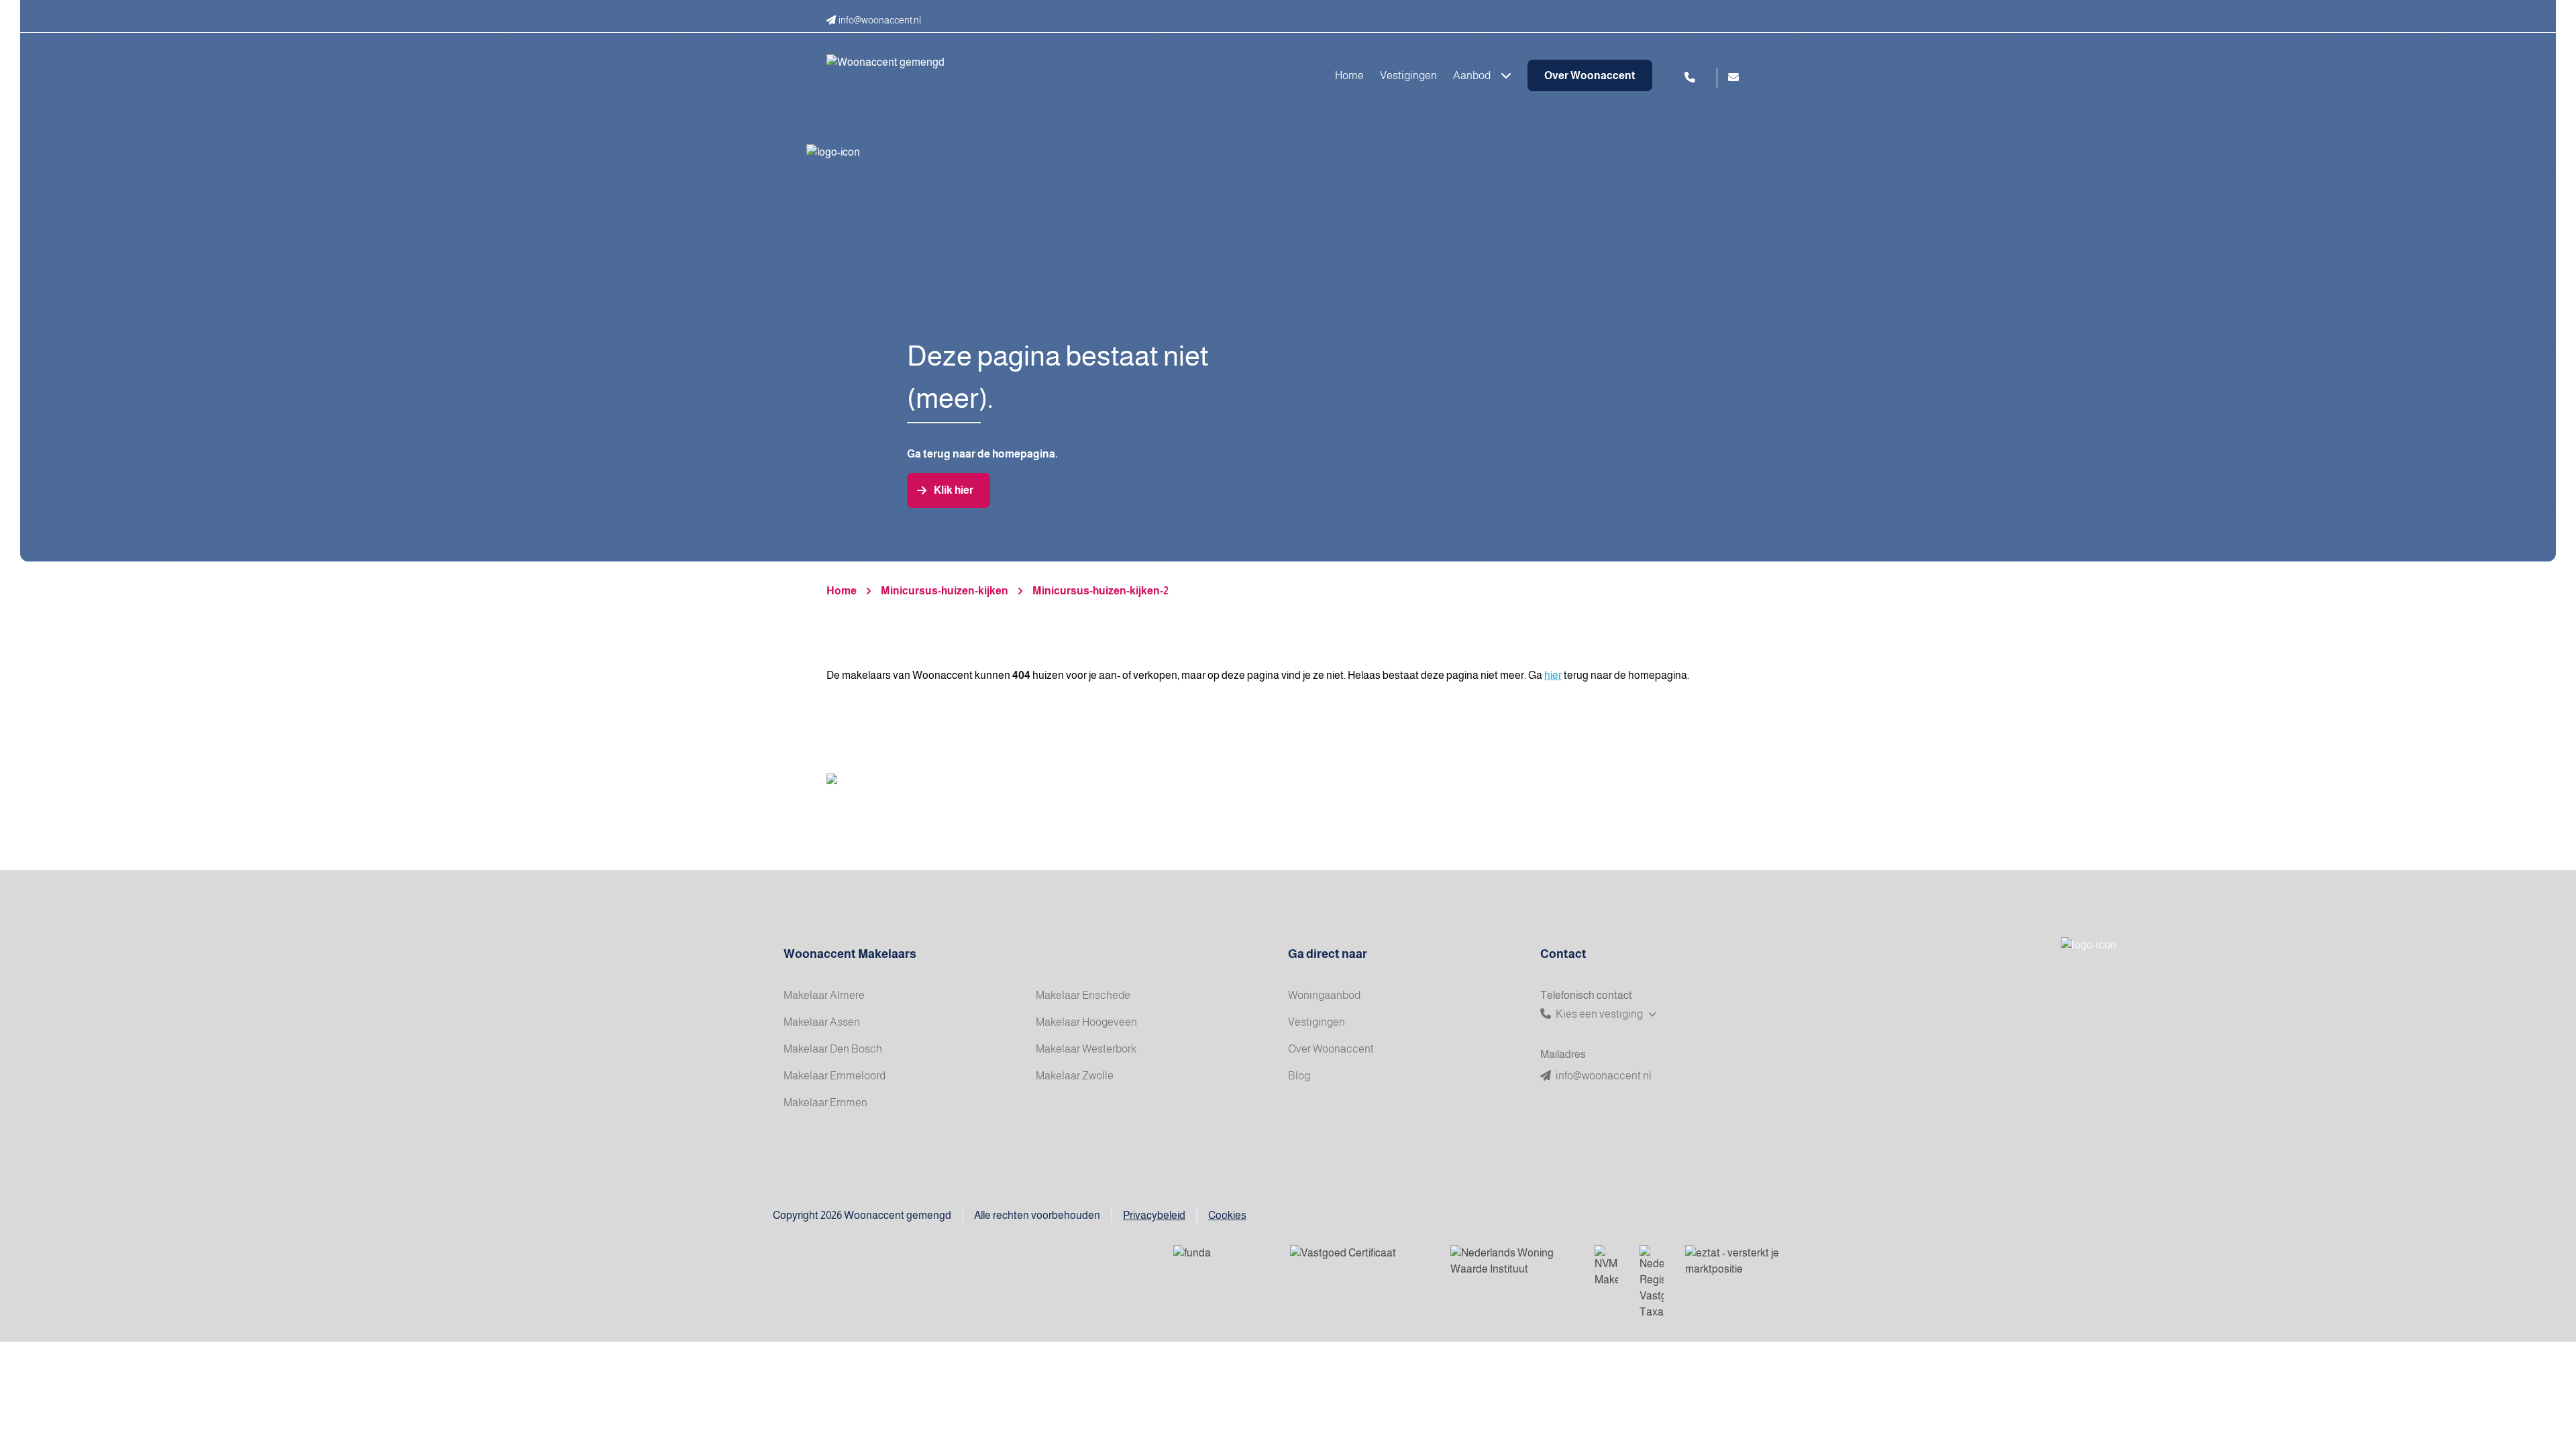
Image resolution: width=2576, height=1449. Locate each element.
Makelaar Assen (822, 1022)
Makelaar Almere (824, 995)
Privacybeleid (1154, 1215)
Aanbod (1473, 75)
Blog (1299, 1076)
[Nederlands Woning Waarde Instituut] (1512, 1262)
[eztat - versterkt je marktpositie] (1733, 1262)
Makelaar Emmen (825, 1103)
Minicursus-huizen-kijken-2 (1101, 591)
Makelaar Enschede (1083, 995)
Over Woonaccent (1590, 75)
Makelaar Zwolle (1075, 1076)
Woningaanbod (1324, 995)
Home (1349, 75)
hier (1553, 675)
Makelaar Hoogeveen (1086, 1022)
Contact (1563, 954)
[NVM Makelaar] (1606, 1267)
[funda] (1221, 1262)
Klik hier (954, 490)
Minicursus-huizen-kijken (945, 591)
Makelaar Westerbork (1086, 1049)
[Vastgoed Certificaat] (1359, 1262)
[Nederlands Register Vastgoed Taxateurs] (1652, 1283)
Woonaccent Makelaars (850, 954)
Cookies (1227, 1215)
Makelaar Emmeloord (835, 1076)
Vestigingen (1408, 75)
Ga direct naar (1328, 954)
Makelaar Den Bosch (833, 1049)
